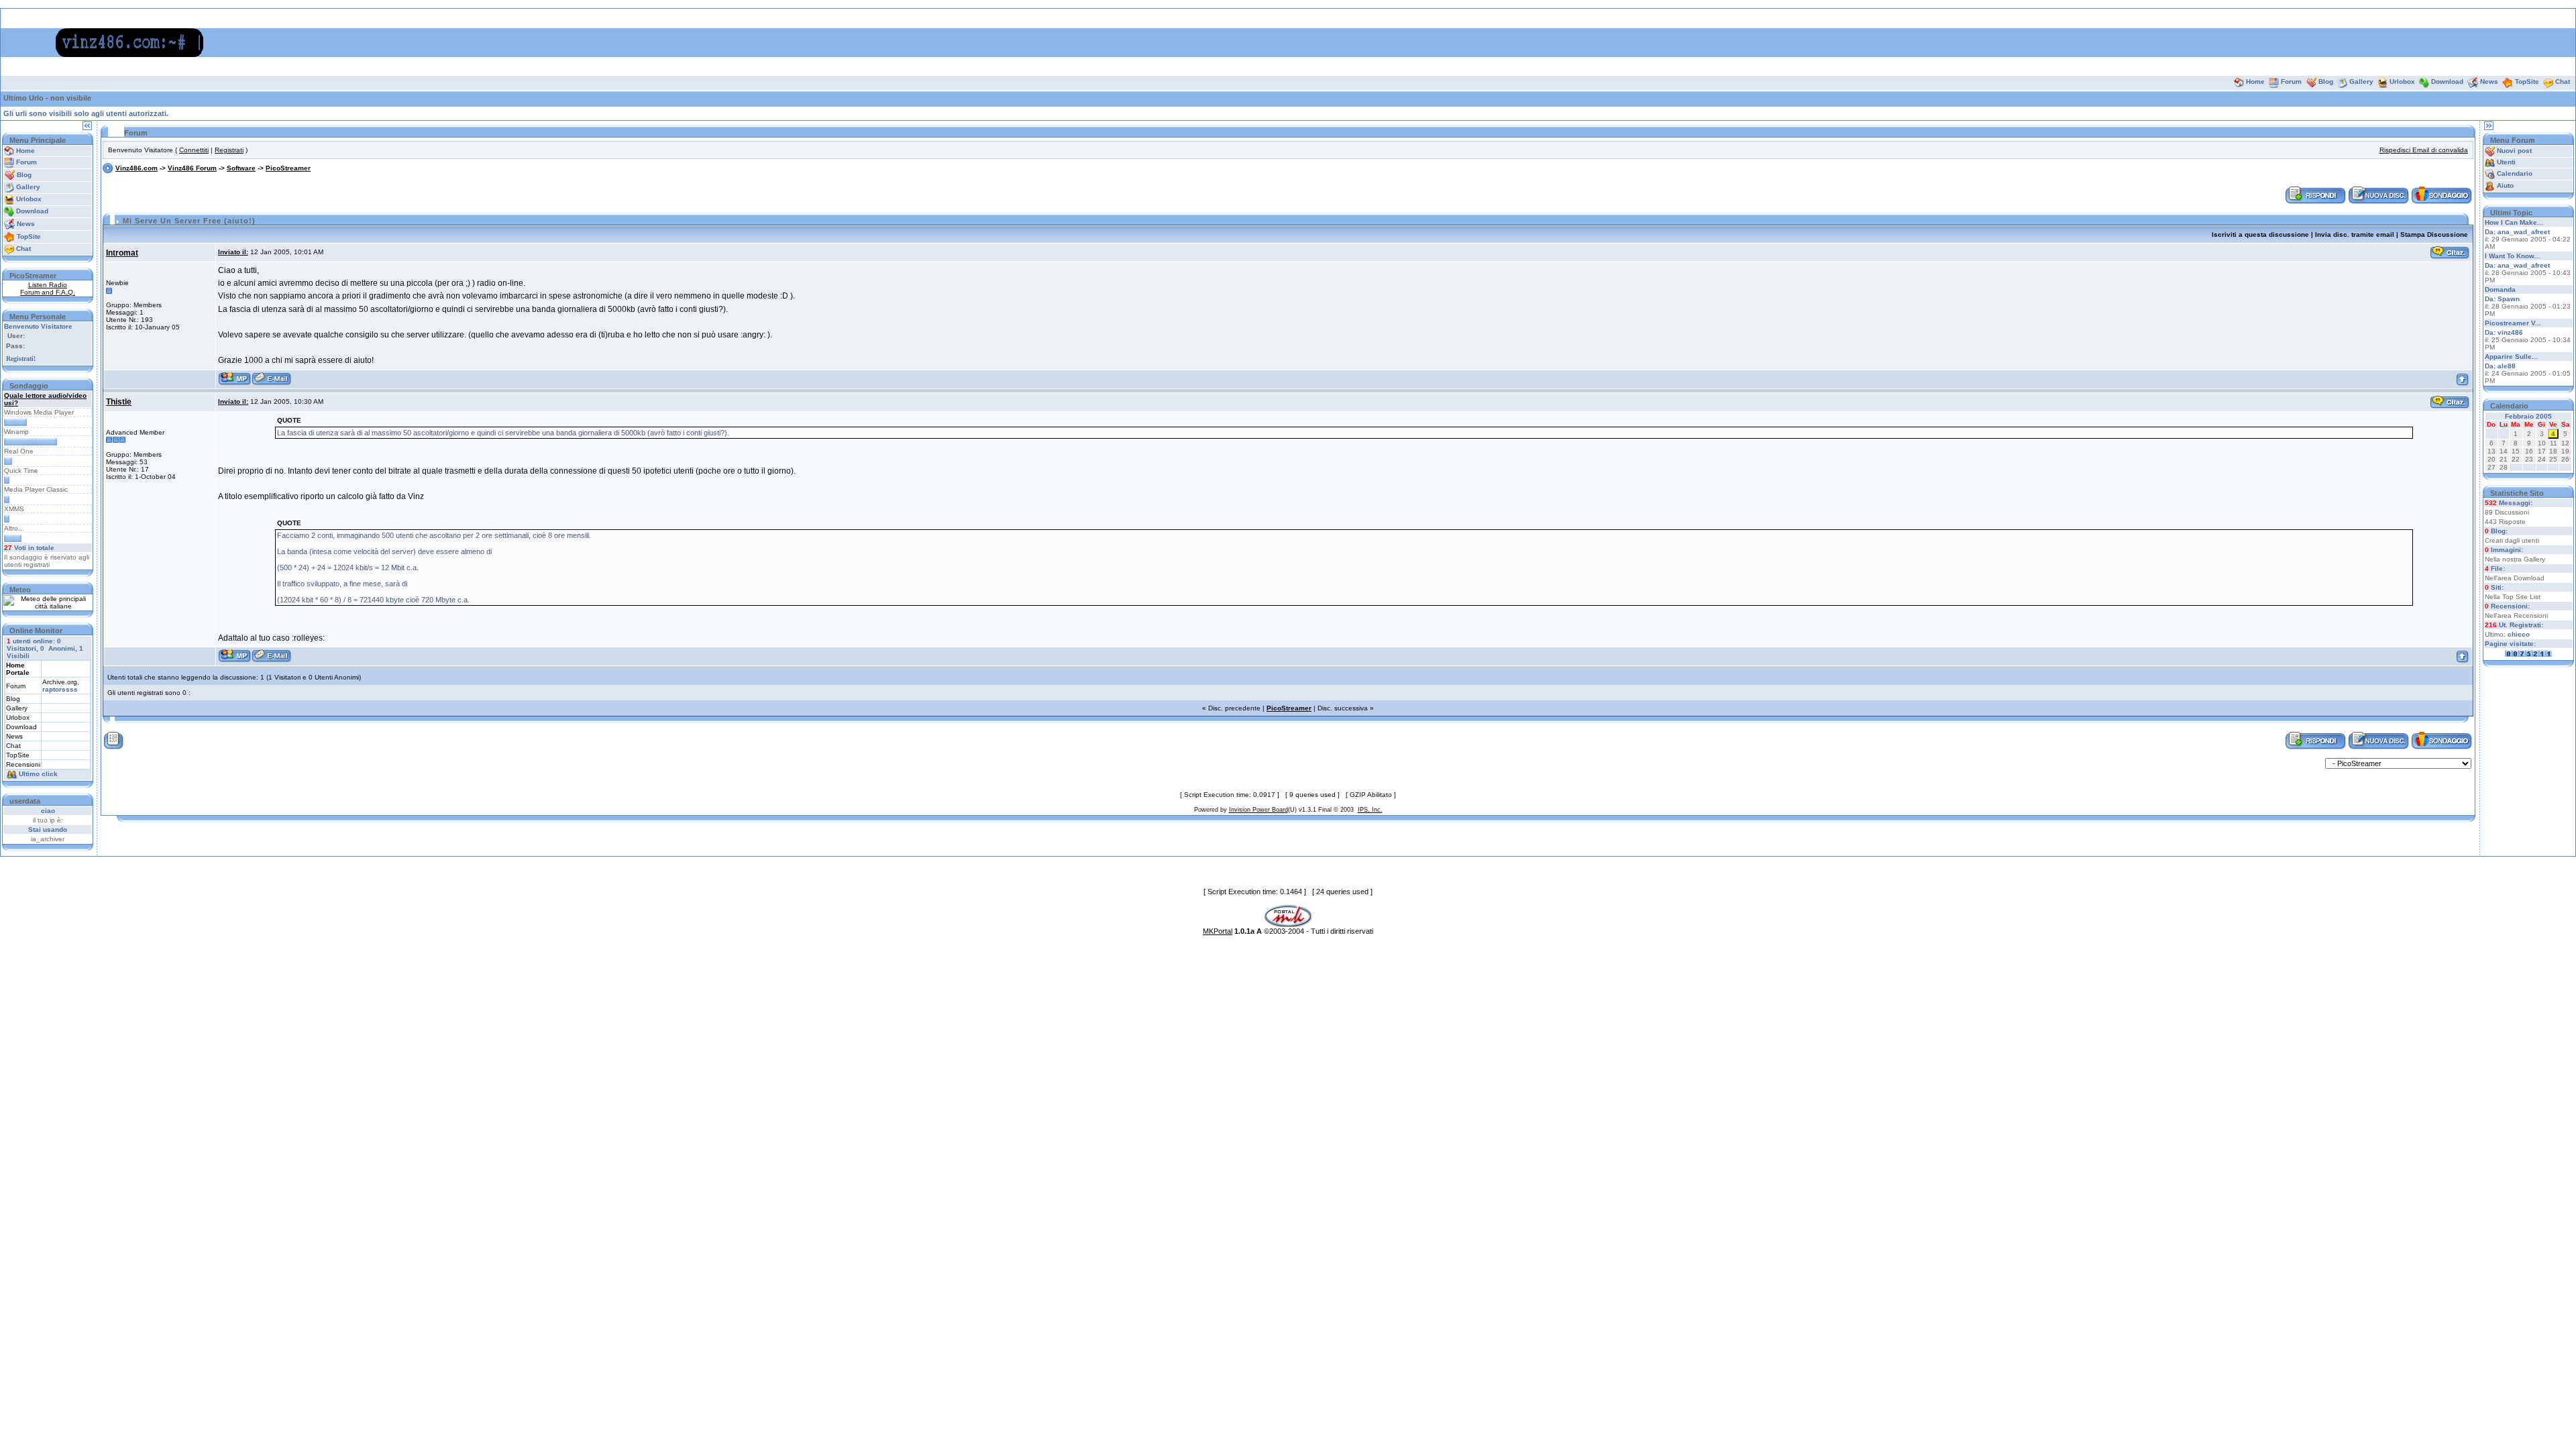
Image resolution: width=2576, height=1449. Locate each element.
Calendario (2515, 173)
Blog (2326, 82)
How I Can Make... (2514, 222)
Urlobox (2402, 82)
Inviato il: (233, 252)
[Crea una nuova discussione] (2379, 195)
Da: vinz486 (2504, 332)
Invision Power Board (1258, 810)
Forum (2291, 82)
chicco (2519, 634)
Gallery (2361, 82)
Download (2447, 82)
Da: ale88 (2500, 366)
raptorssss (60, 689)
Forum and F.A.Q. (48, 292)
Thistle (119, 402)
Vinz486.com (137, 168)
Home (2255, 82)
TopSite (2527, 82)
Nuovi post (2514, 151)
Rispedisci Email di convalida (2424, 150)
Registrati (229, 150)
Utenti (2506, 162)
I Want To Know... (2513, 256)
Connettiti (194, 150)
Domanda (2500, 289)
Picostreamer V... (2513, 323)
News (2489, 82)
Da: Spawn (2502, 299)
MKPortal (1218, 931)
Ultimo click (38, 774)
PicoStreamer (288, 168)
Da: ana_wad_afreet (2517, 232)
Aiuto (2505, 185)
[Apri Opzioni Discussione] (114, 740)
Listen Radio (48, 285)
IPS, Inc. (1370, 810)
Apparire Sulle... (2511, 357)
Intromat (122, 253)
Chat (2563, 82)
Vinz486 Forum (192, 168)
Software (241, 168)
